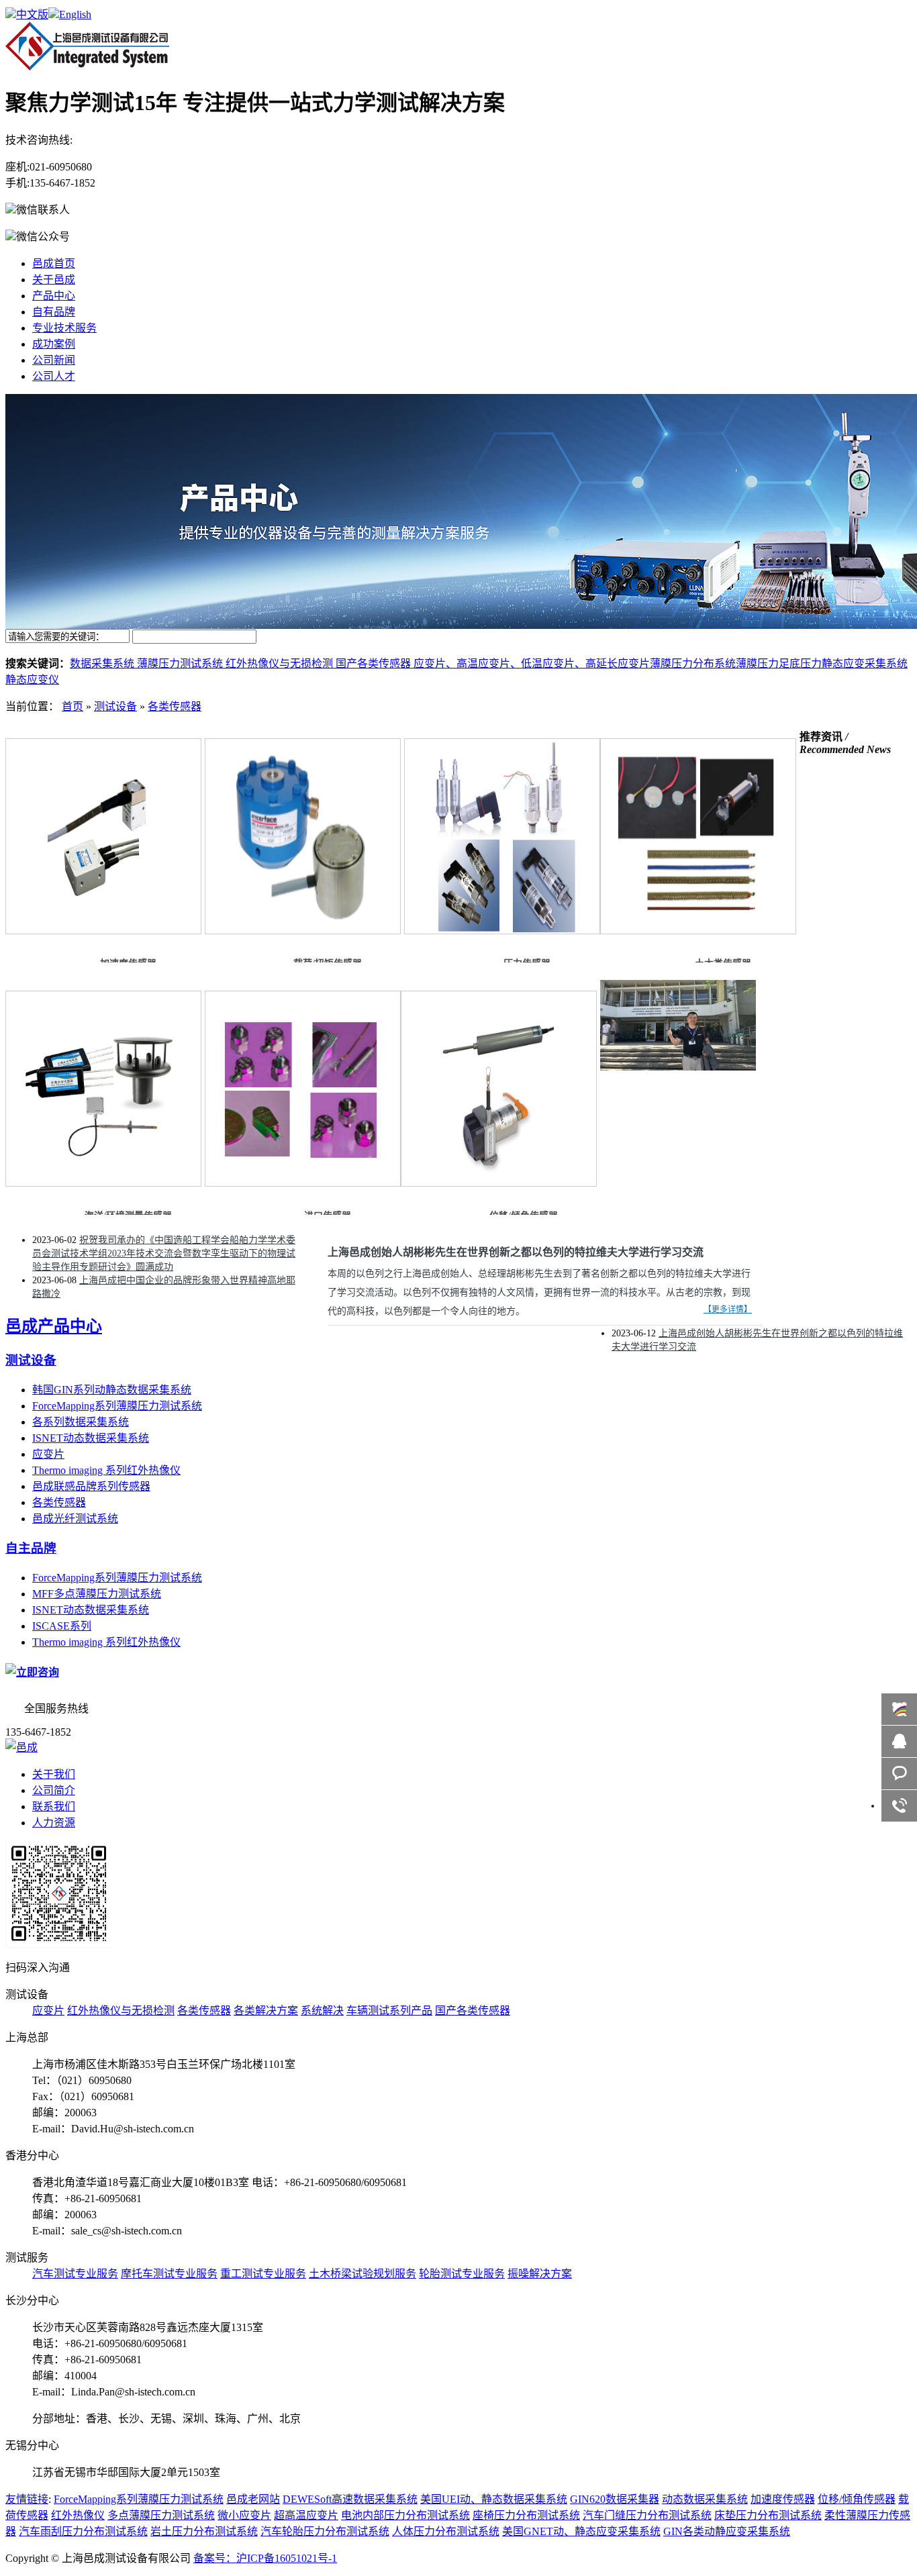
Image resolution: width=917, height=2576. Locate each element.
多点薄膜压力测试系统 (161, 2515)
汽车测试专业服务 (75, 2274)
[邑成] (87, 67)
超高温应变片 (306, 2515)
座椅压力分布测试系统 (526, 2515)
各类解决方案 (266, 2011)
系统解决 (322, 2011)
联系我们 (54, 1806)
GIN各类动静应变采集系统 (727, 2531)
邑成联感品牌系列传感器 (91, 1486)
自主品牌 (31, 1548)
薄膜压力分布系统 (693, 663)
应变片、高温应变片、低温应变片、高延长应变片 (532, 663)
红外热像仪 (78, 2515)
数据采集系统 (103, 663)
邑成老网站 (253, 2499)
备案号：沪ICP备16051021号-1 (265, 2558)
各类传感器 (175, 706)
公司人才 (54, 376)
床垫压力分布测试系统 (768, 2515)
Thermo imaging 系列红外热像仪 (106, 1470)
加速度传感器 (783, 2499)
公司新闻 (54, 360)
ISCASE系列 (62, 1626)
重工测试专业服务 (263, 2274)
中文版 (32, 14)
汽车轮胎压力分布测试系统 (325, 2531)
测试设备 (115, 706)
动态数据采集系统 (705, 2499)
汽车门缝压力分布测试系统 (647, 2515)
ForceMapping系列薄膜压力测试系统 (117, 1406)
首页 (73, 706)
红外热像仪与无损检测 (281, 663)
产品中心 (54, 296)
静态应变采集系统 (865, 663)
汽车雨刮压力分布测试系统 (83, 2531)
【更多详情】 (728, 1309)
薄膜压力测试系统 (181, 663)
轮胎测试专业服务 (462, 2274)
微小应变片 (244, 2515)
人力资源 (54, 1823)
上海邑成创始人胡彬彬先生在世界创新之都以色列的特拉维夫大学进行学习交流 (516, 1252)
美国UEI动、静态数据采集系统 (494, 2499)
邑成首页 (54, 263)
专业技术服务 (64, 328)
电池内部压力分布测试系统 (405, 2515)
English (75, 14)
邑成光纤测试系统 (75, 1519)
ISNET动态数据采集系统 (91, 1438)
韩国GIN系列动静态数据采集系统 (112, 1390)
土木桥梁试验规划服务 (363, 2274)
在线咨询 (899, 1741)
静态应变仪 (32, 680)
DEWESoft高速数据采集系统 (350, 2499)
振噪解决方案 (540, 2274)
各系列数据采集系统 (81, 1422)
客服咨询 (899, 1774)
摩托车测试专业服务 (169, 2274)
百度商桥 (899, 1709)
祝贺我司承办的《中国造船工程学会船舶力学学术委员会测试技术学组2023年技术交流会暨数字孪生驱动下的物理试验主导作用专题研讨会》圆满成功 (164, 1253)
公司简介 (54, 1790)
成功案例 (54, 344)
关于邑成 (54, 280)
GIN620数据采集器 (615, 2499)
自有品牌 (54, 312)
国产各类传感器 (375, 663)
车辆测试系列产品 (389, 2011)
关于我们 (54, 1774)
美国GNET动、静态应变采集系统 (581, 2531)
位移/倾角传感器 (857, 2499)
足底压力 (800, 663)
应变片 (48, 1454)
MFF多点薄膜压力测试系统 (97, 1594)
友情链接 (27, 2499)
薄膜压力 (757, 663)
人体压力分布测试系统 (446, 2531)
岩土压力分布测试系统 (204, 2531)
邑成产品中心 (54, 1326)
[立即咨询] (32, 1672)
